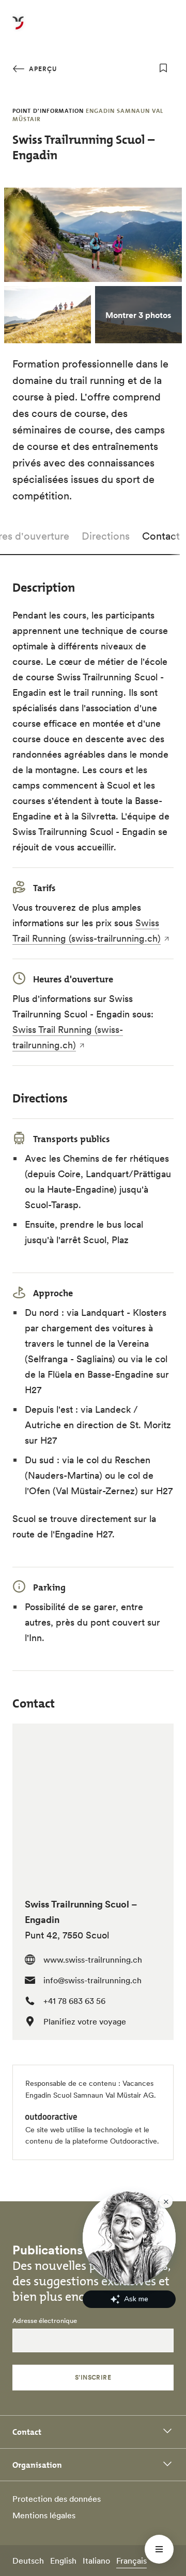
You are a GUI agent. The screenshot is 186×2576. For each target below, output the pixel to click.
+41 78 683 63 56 (74, 2001)
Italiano (96, 2561)
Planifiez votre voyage (85, 2021)
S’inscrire (93, 2377)
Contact (161, 536)
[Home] (18, 29)
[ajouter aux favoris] (163, 68)
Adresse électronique (45, 2321)
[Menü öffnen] (159, 2549)
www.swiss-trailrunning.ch (93, 1960)
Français (131, 2561)
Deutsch (28, 2561)
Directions (106, 536)
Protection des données (57, 2499)
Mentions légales (44, 2515)
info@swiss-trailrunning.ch (92, 1980)
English (63, 2561)
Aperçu (42, 69)
